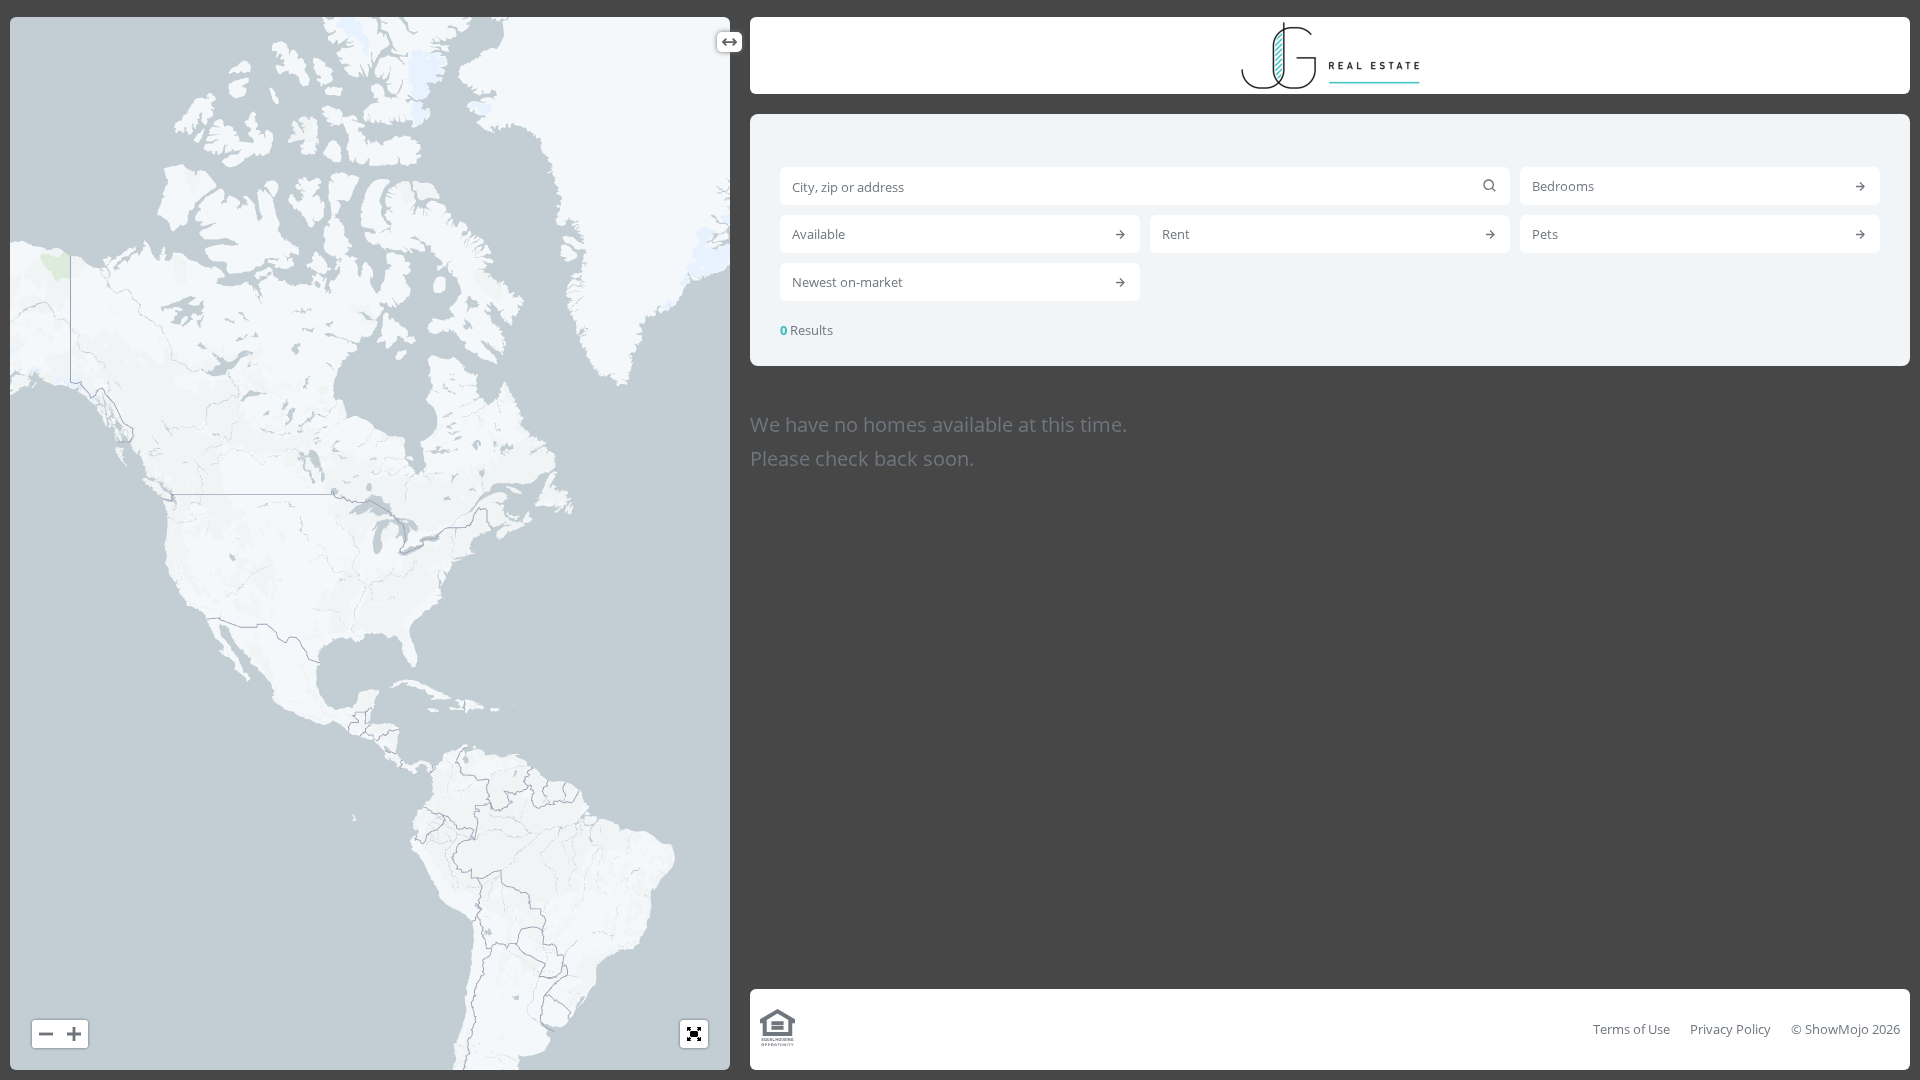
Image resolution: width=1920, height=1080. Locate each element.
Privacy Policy (1730, 1029)
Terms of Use (1631, 1029)
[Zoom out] (46, 1034)
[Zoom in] (74, 1034)
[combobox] (1145, 186)
